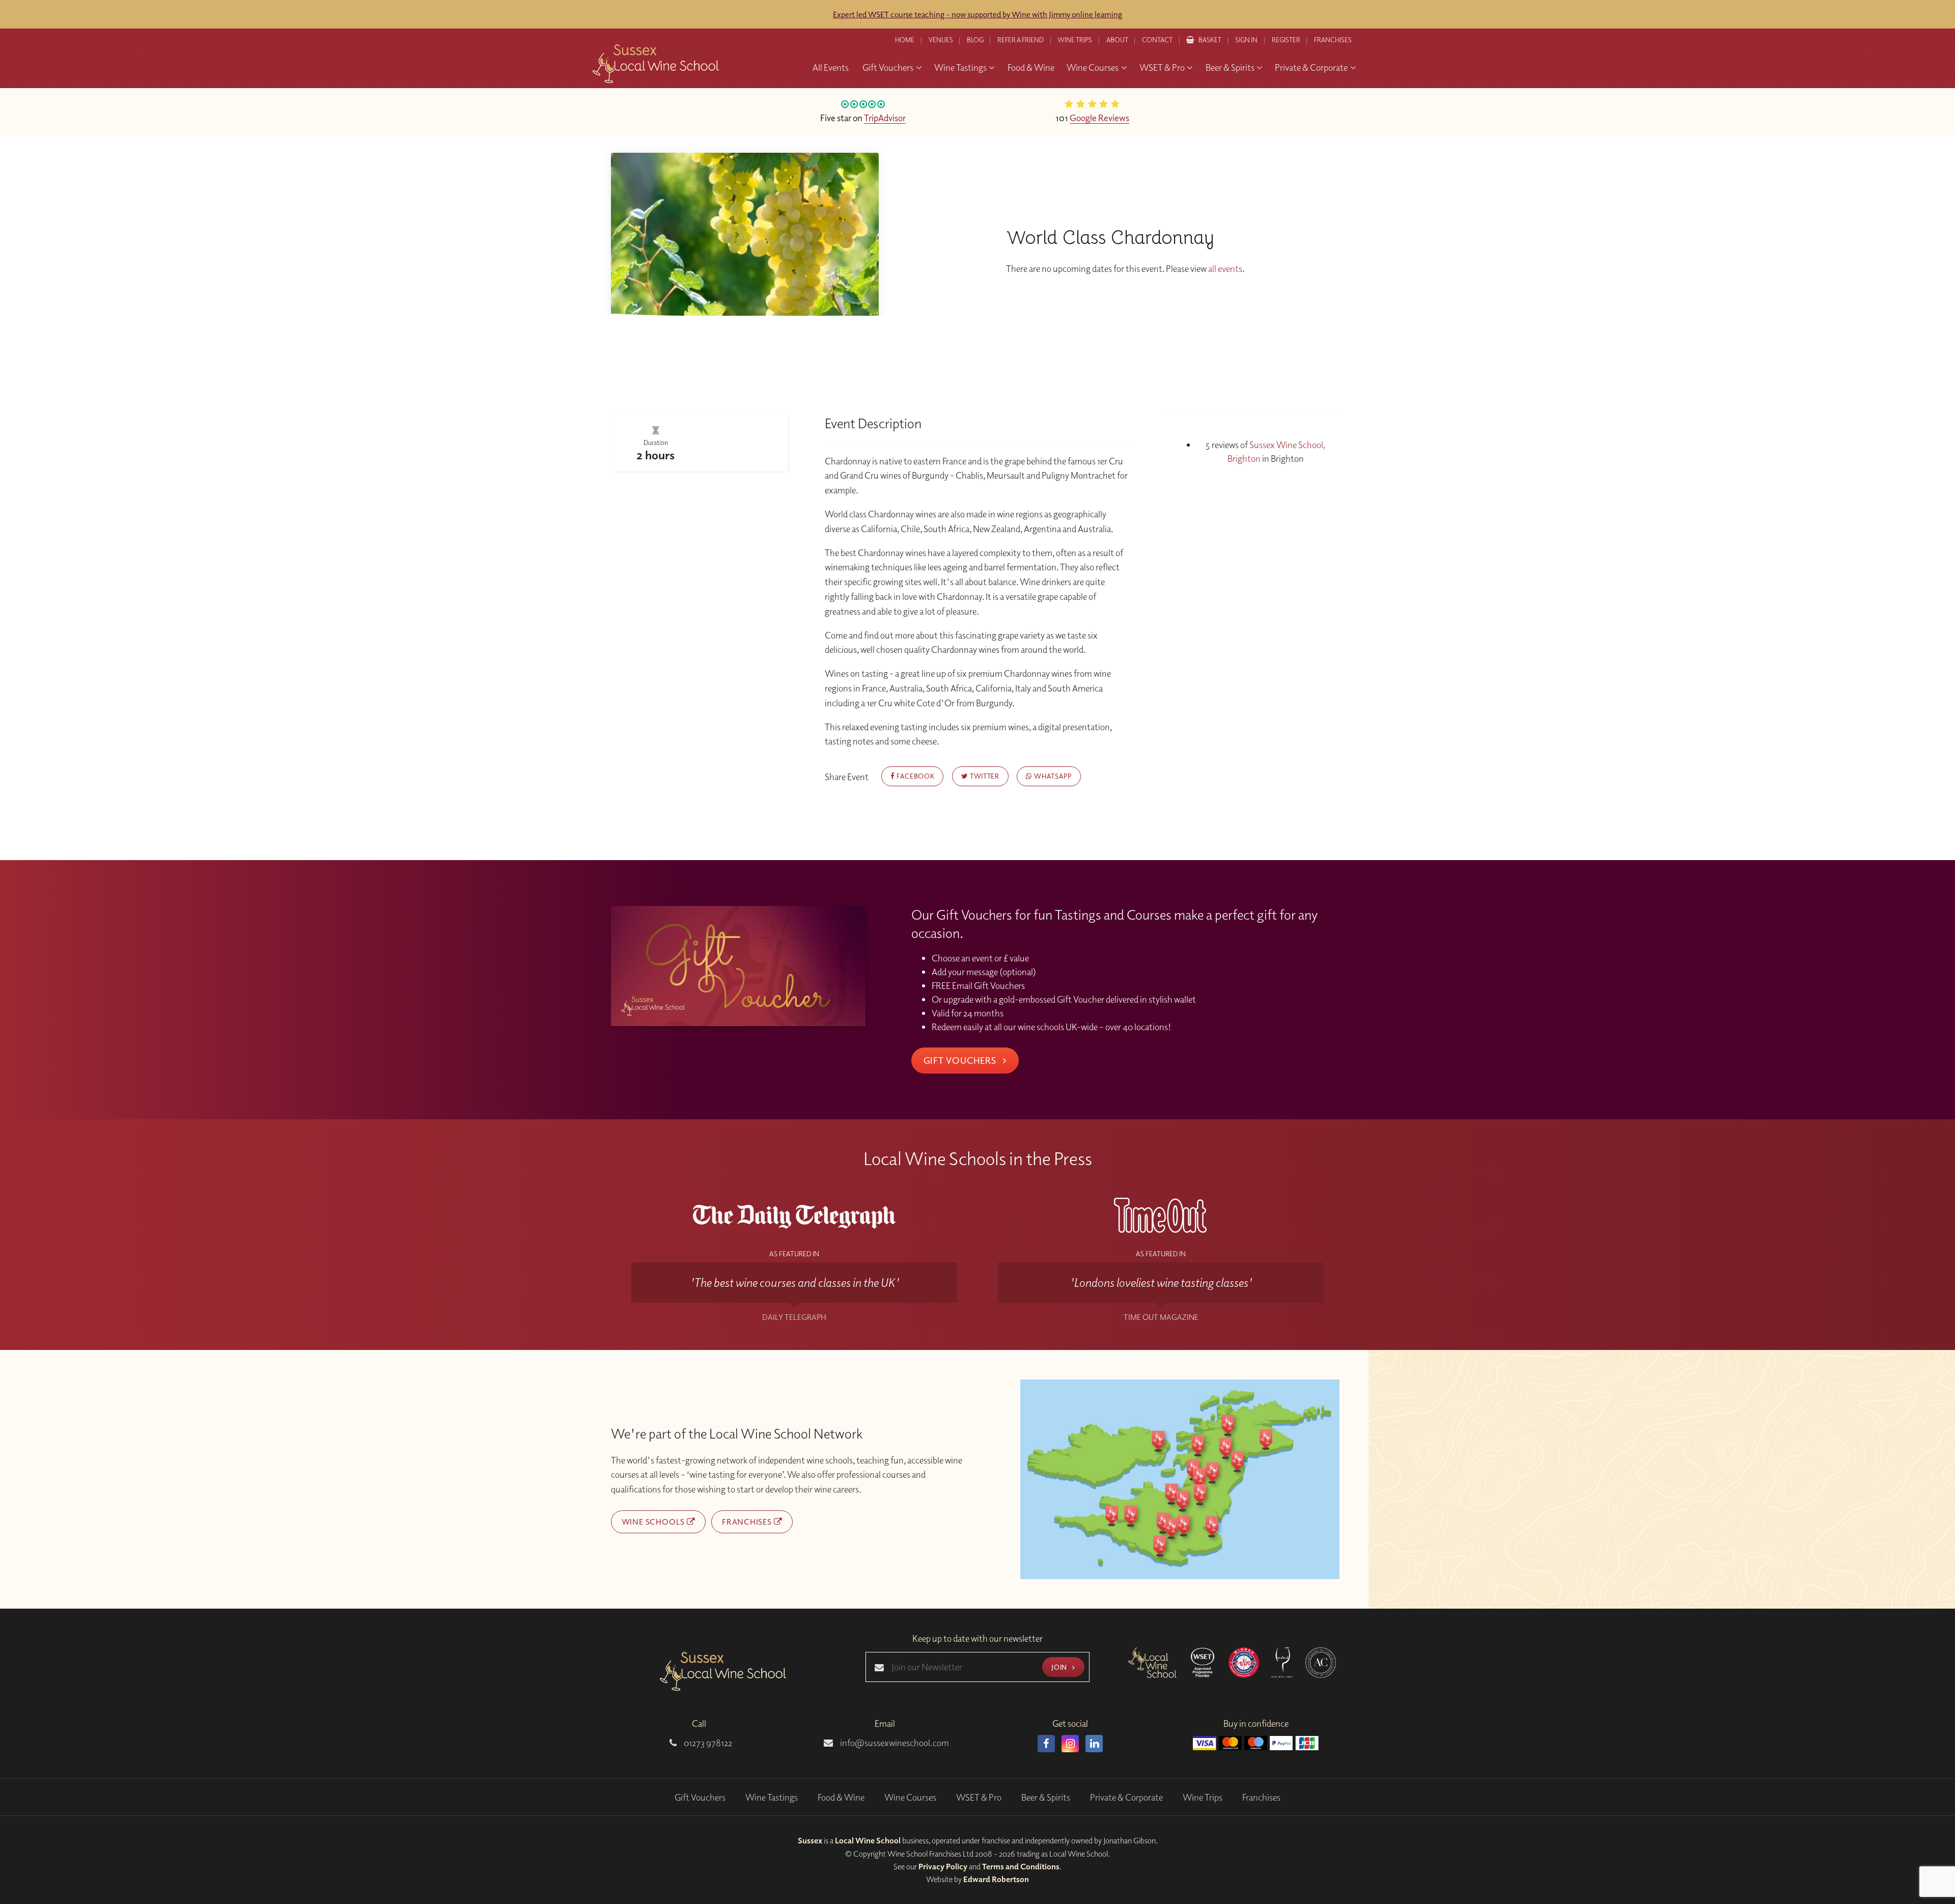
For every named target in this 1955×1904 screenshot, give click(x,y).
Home (905, 40)
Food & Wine (841, 1797)
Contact (1157, 40)
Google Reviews (1099, 118)
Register (1286, 40)
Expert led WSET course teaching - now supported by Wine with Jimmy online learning (978, 14)
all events (1225, 269)
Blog (975, 40)
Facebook (914, 776)
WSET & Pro (979, 1797)
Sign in (1246, 40)
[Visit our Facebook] (1046, 1744)
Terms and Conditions (1021, 1866)
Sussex (810, 1840)
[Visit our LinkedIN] (1094, 1744)
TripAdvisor (885, 118)
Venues (941, 40)
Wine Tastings (772, 1797)
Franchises (1333, 40)
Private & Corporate (1126, 1797)
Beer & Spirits (1046, 1797)
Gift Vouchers (961, 1060)
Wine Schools (654, 1522)
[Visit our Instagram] (1070, 1744)
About (1117, 40)
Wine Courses (910, 1797)
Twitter (983, 776)
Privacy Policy (943, 1866)
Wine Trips (1203, 1797)
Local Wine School (868, 1840)
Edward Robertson (996, 1879)
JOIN (1060, 1667)
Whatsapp (1052, 776)
